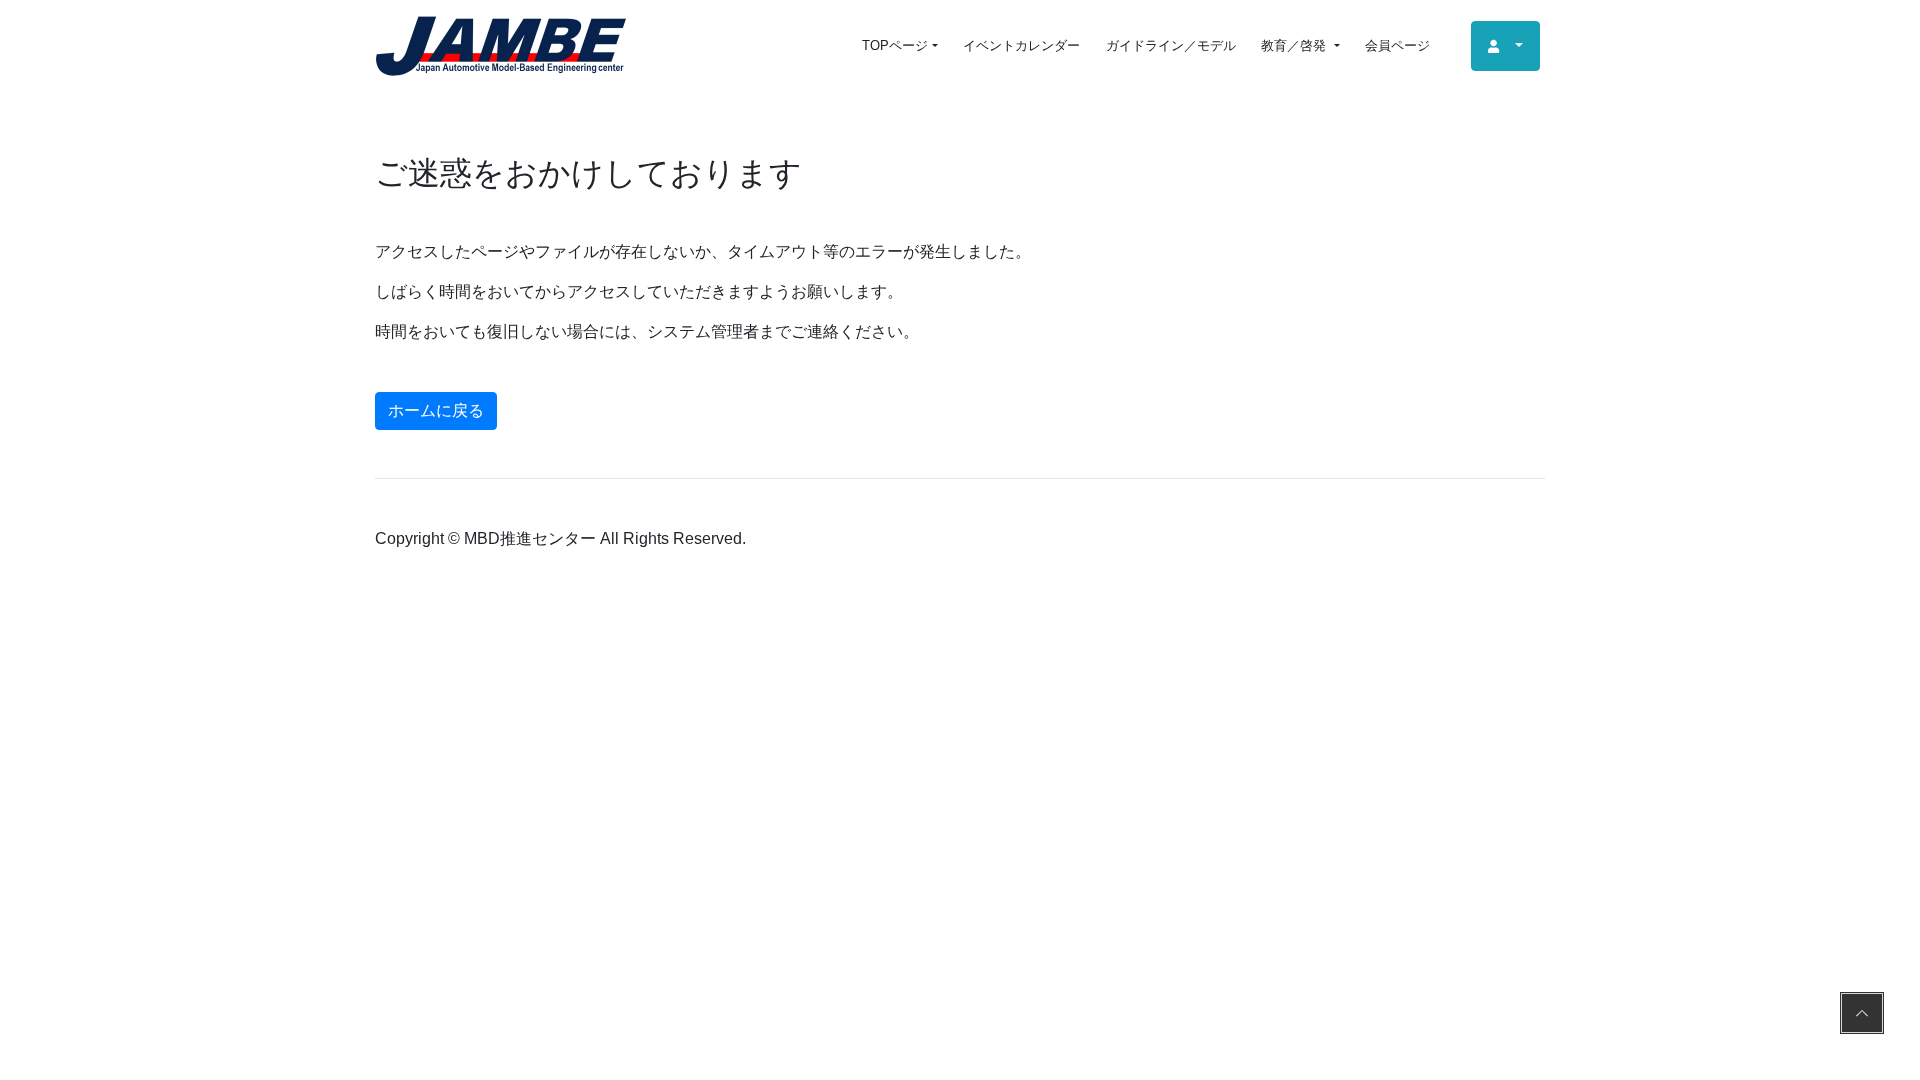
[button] (1505, 46)
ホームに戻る (436, 410)
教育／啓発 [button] (1295, 45)
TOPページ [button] (895, 45)
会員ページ (1397, 45)
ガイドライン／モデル (1171, 45)
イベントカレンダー (1021, 45)
